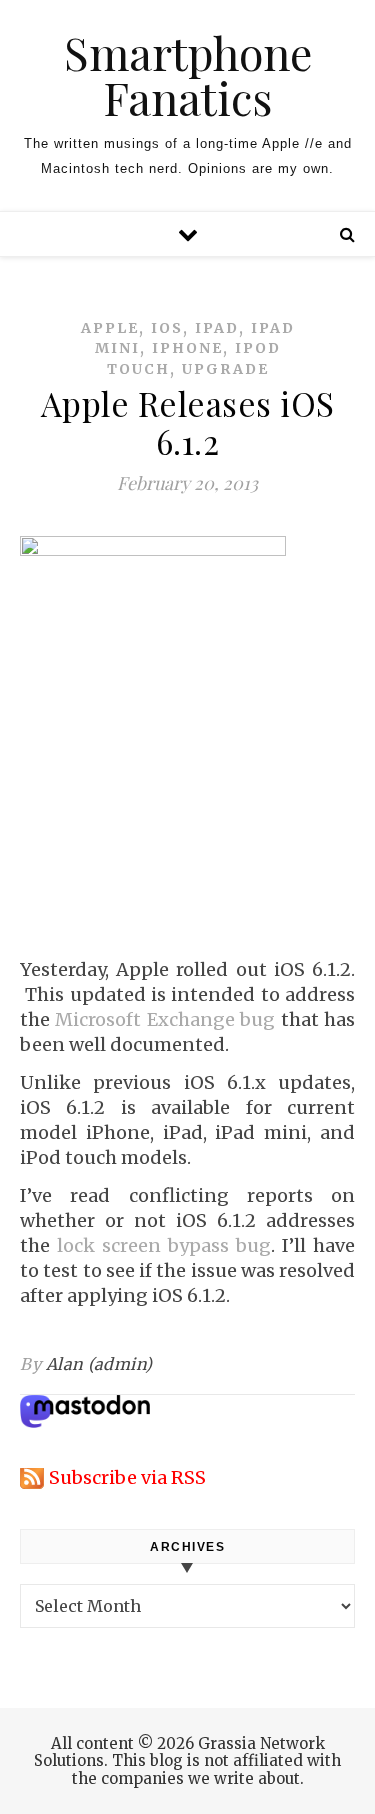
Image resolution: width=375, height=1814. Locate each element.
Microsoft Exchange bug (165, 1019)
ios (167, 328)
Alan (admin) (99, 1364)
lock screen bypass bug (164, 1245)
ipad (217, 328)
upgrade (225, 369)
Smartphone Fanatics (188, 75)
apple (110, 328)
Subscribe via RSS (127, 1477)
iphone (187, 348)
